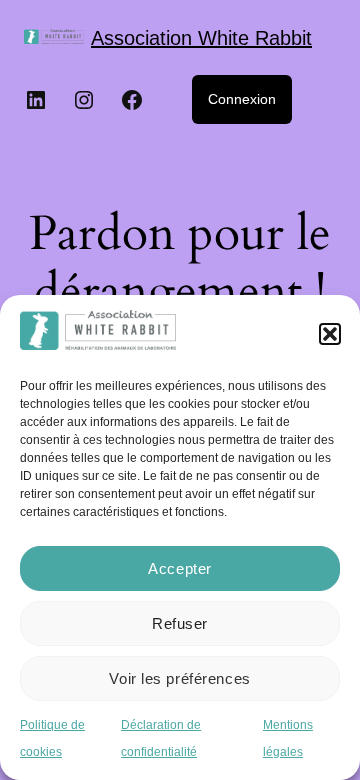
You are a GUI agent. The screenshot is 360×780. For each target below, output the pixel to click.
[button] (330, 334)
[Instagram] (84, 100)
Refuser (180, 623)
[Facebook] (132, 100)
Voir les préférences (179, 678)
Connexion (242, 99)
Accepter (180, 568)
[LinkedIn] (36, 100)
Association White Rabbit (201, 38)
